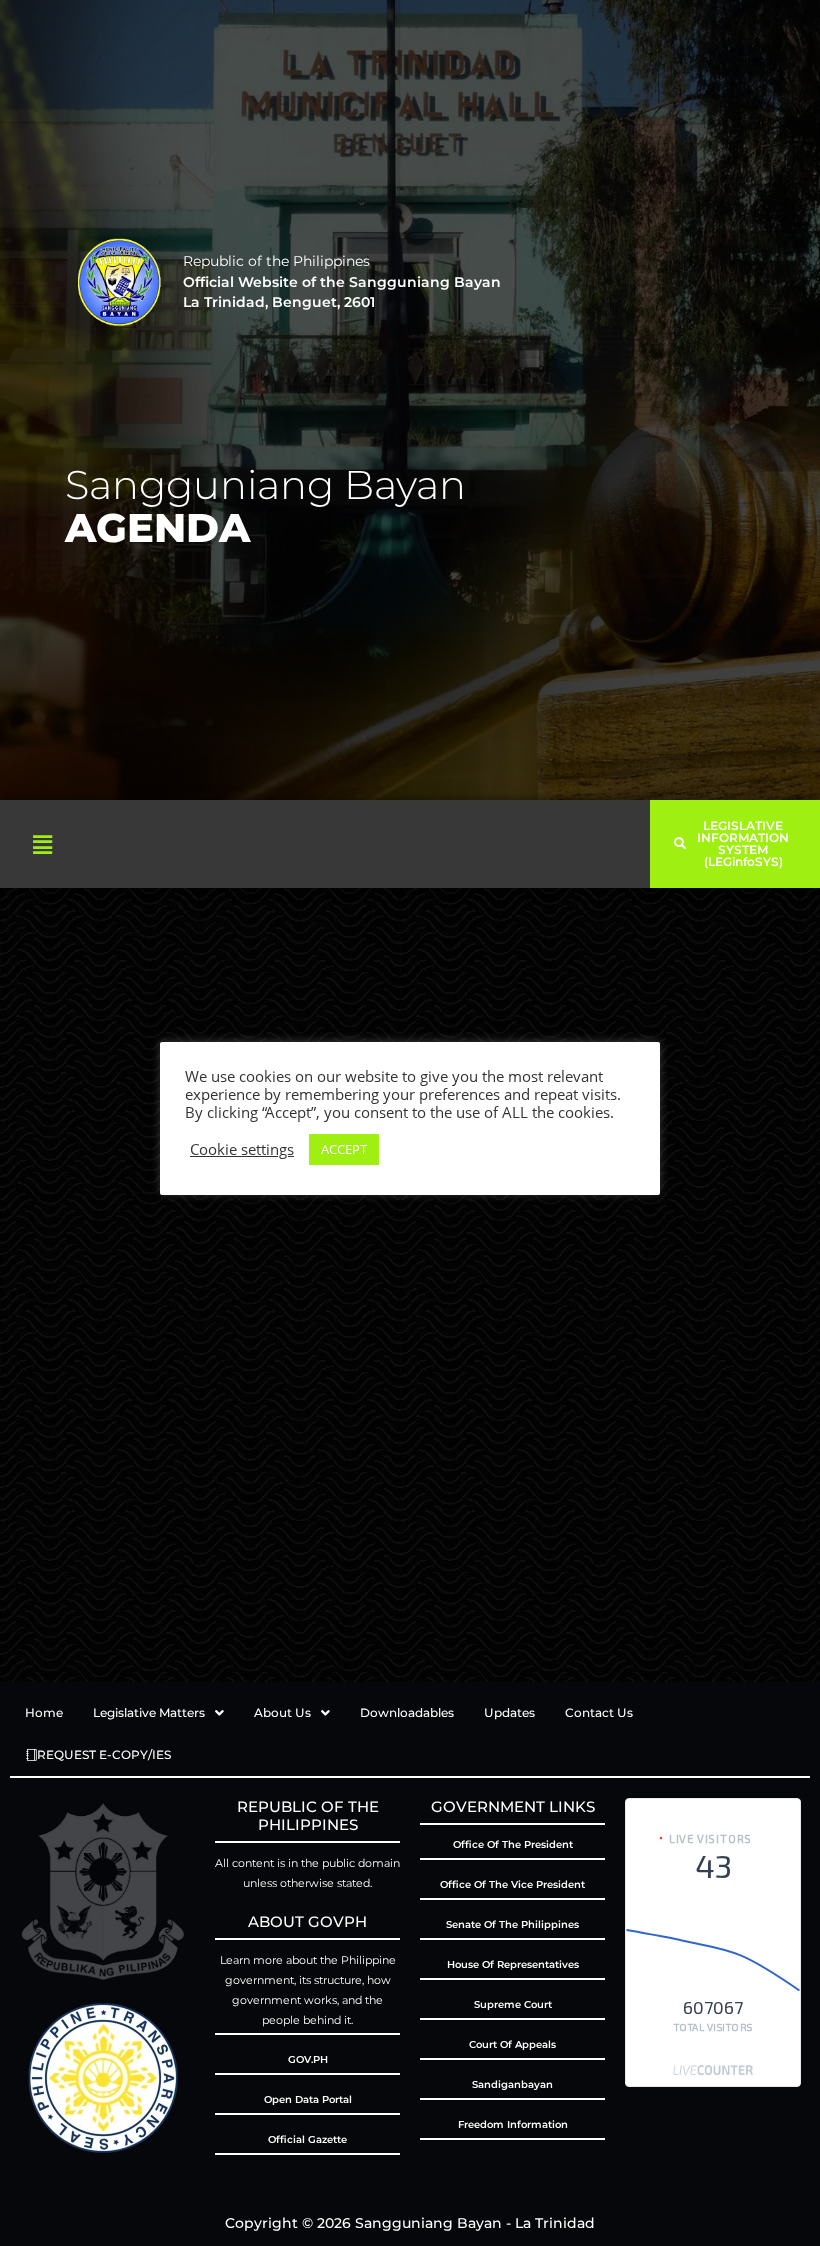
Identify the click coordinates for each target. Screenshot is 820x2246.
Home (44, 1712)
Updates (509, 1712)
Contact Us (599, 1712)
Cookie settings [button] (242, 1149)
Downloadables (407, 1712)
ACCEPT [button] (344, 1149)
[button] (42, 844)
